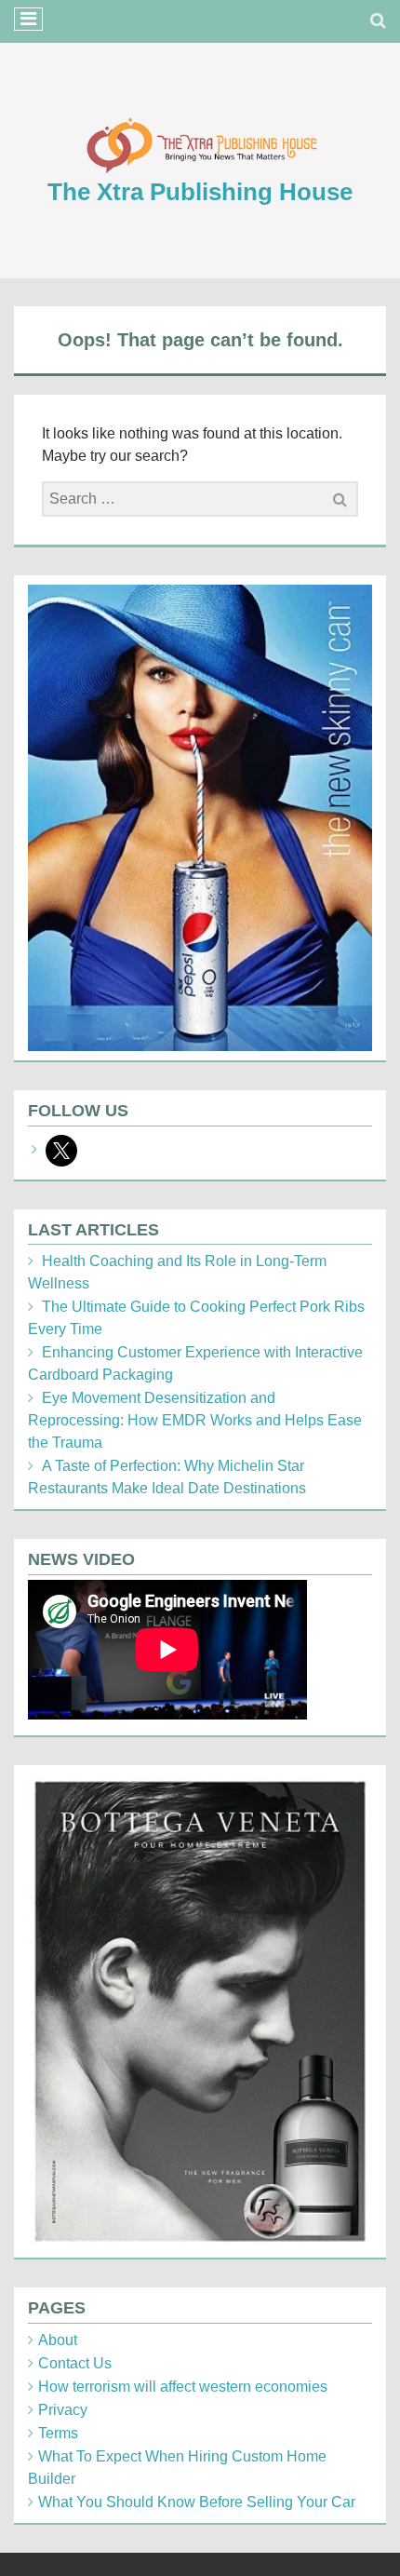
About (58, 2340)
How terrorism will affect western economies (183, 2387)
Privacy (63, 2410)
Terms (58, 2433)
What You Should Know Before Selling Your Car (197, 2502)
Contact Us (75, 2363)
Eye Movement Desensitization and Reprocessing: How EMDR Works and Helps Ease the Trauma (195, 1420)
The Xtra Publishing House (200, 192)
